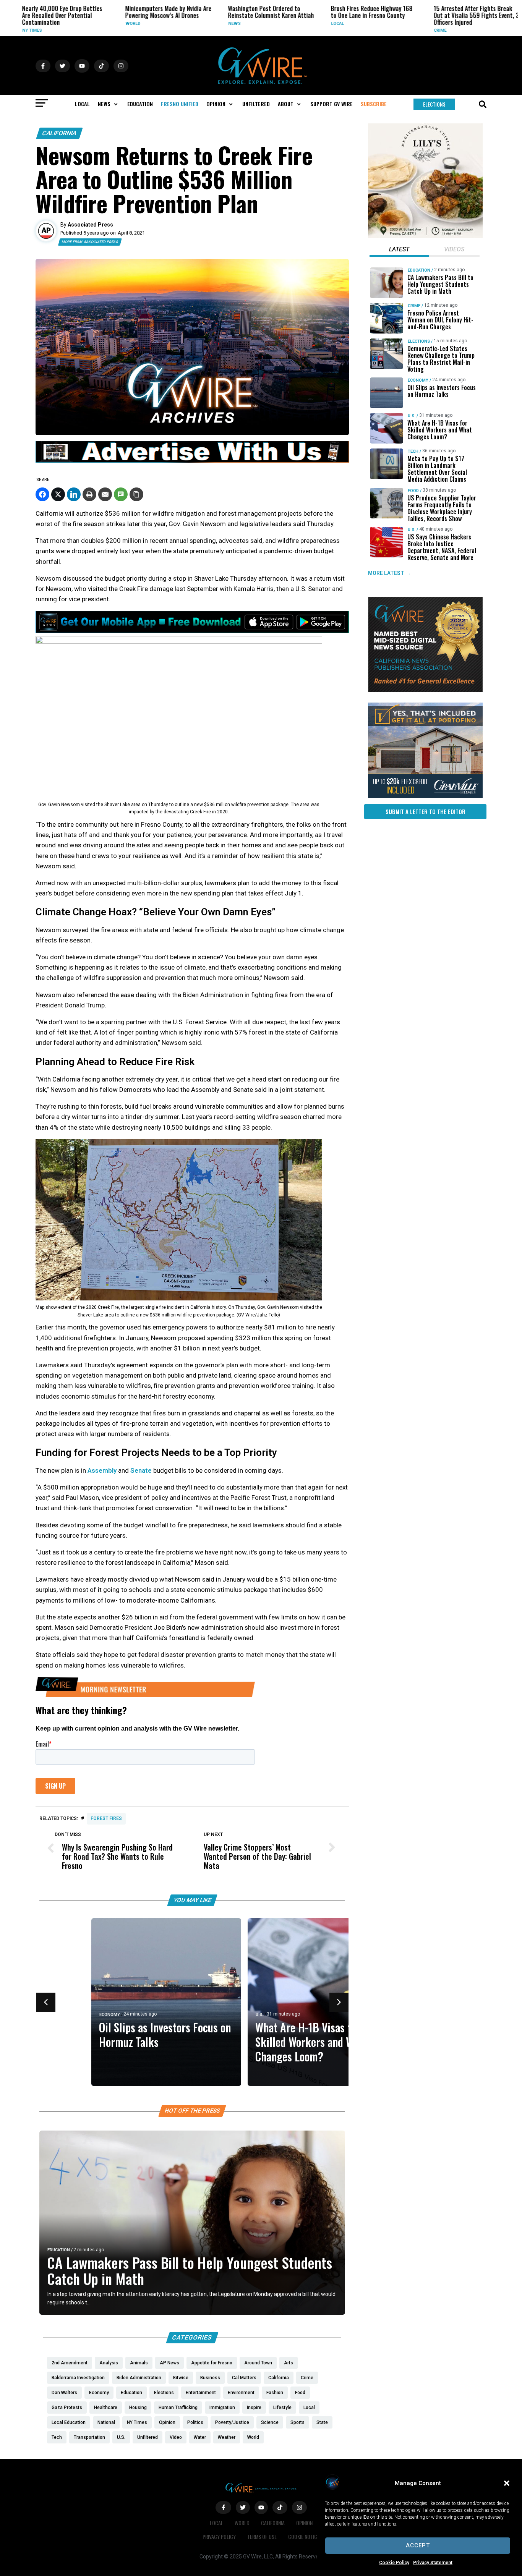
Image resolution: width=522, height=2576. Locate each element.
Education (59, 2250)
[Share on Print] (89, 494)
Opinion (304, 2523)
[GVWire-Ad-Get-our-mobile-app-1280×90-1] (192, 631)
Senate (141, 1470)
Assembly (102, 1470)
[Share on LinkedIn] (74, 494)
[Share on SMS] (121, 494)
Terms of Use (262, 2536)
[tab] (399, 250)
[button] (507, 2483)
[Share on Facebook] (42, 494)
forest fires (106, 1818)
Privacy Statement (433, 2563)
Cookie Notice (304, 2536)
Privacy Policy (219, 2536)
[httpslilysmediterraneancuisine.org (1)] (425, 236)
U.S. (208, 2015)
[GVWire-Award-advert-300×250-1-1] (425, 690)
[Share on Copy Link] (136, 494)
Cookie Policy (394, 2563)
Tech (413, 451)
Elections (419, 341)
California (59, 133)
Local (291, 23)
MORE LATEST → (389, 573)
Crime (394, 30)
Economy (58, 2015)
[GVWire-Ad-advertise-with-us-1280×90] (192, 461)
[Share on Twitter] (58, 494)
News (188, 23)
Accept (418, 2545)
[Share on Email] (105, 494)
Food (413, 491)
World (86, 23)
